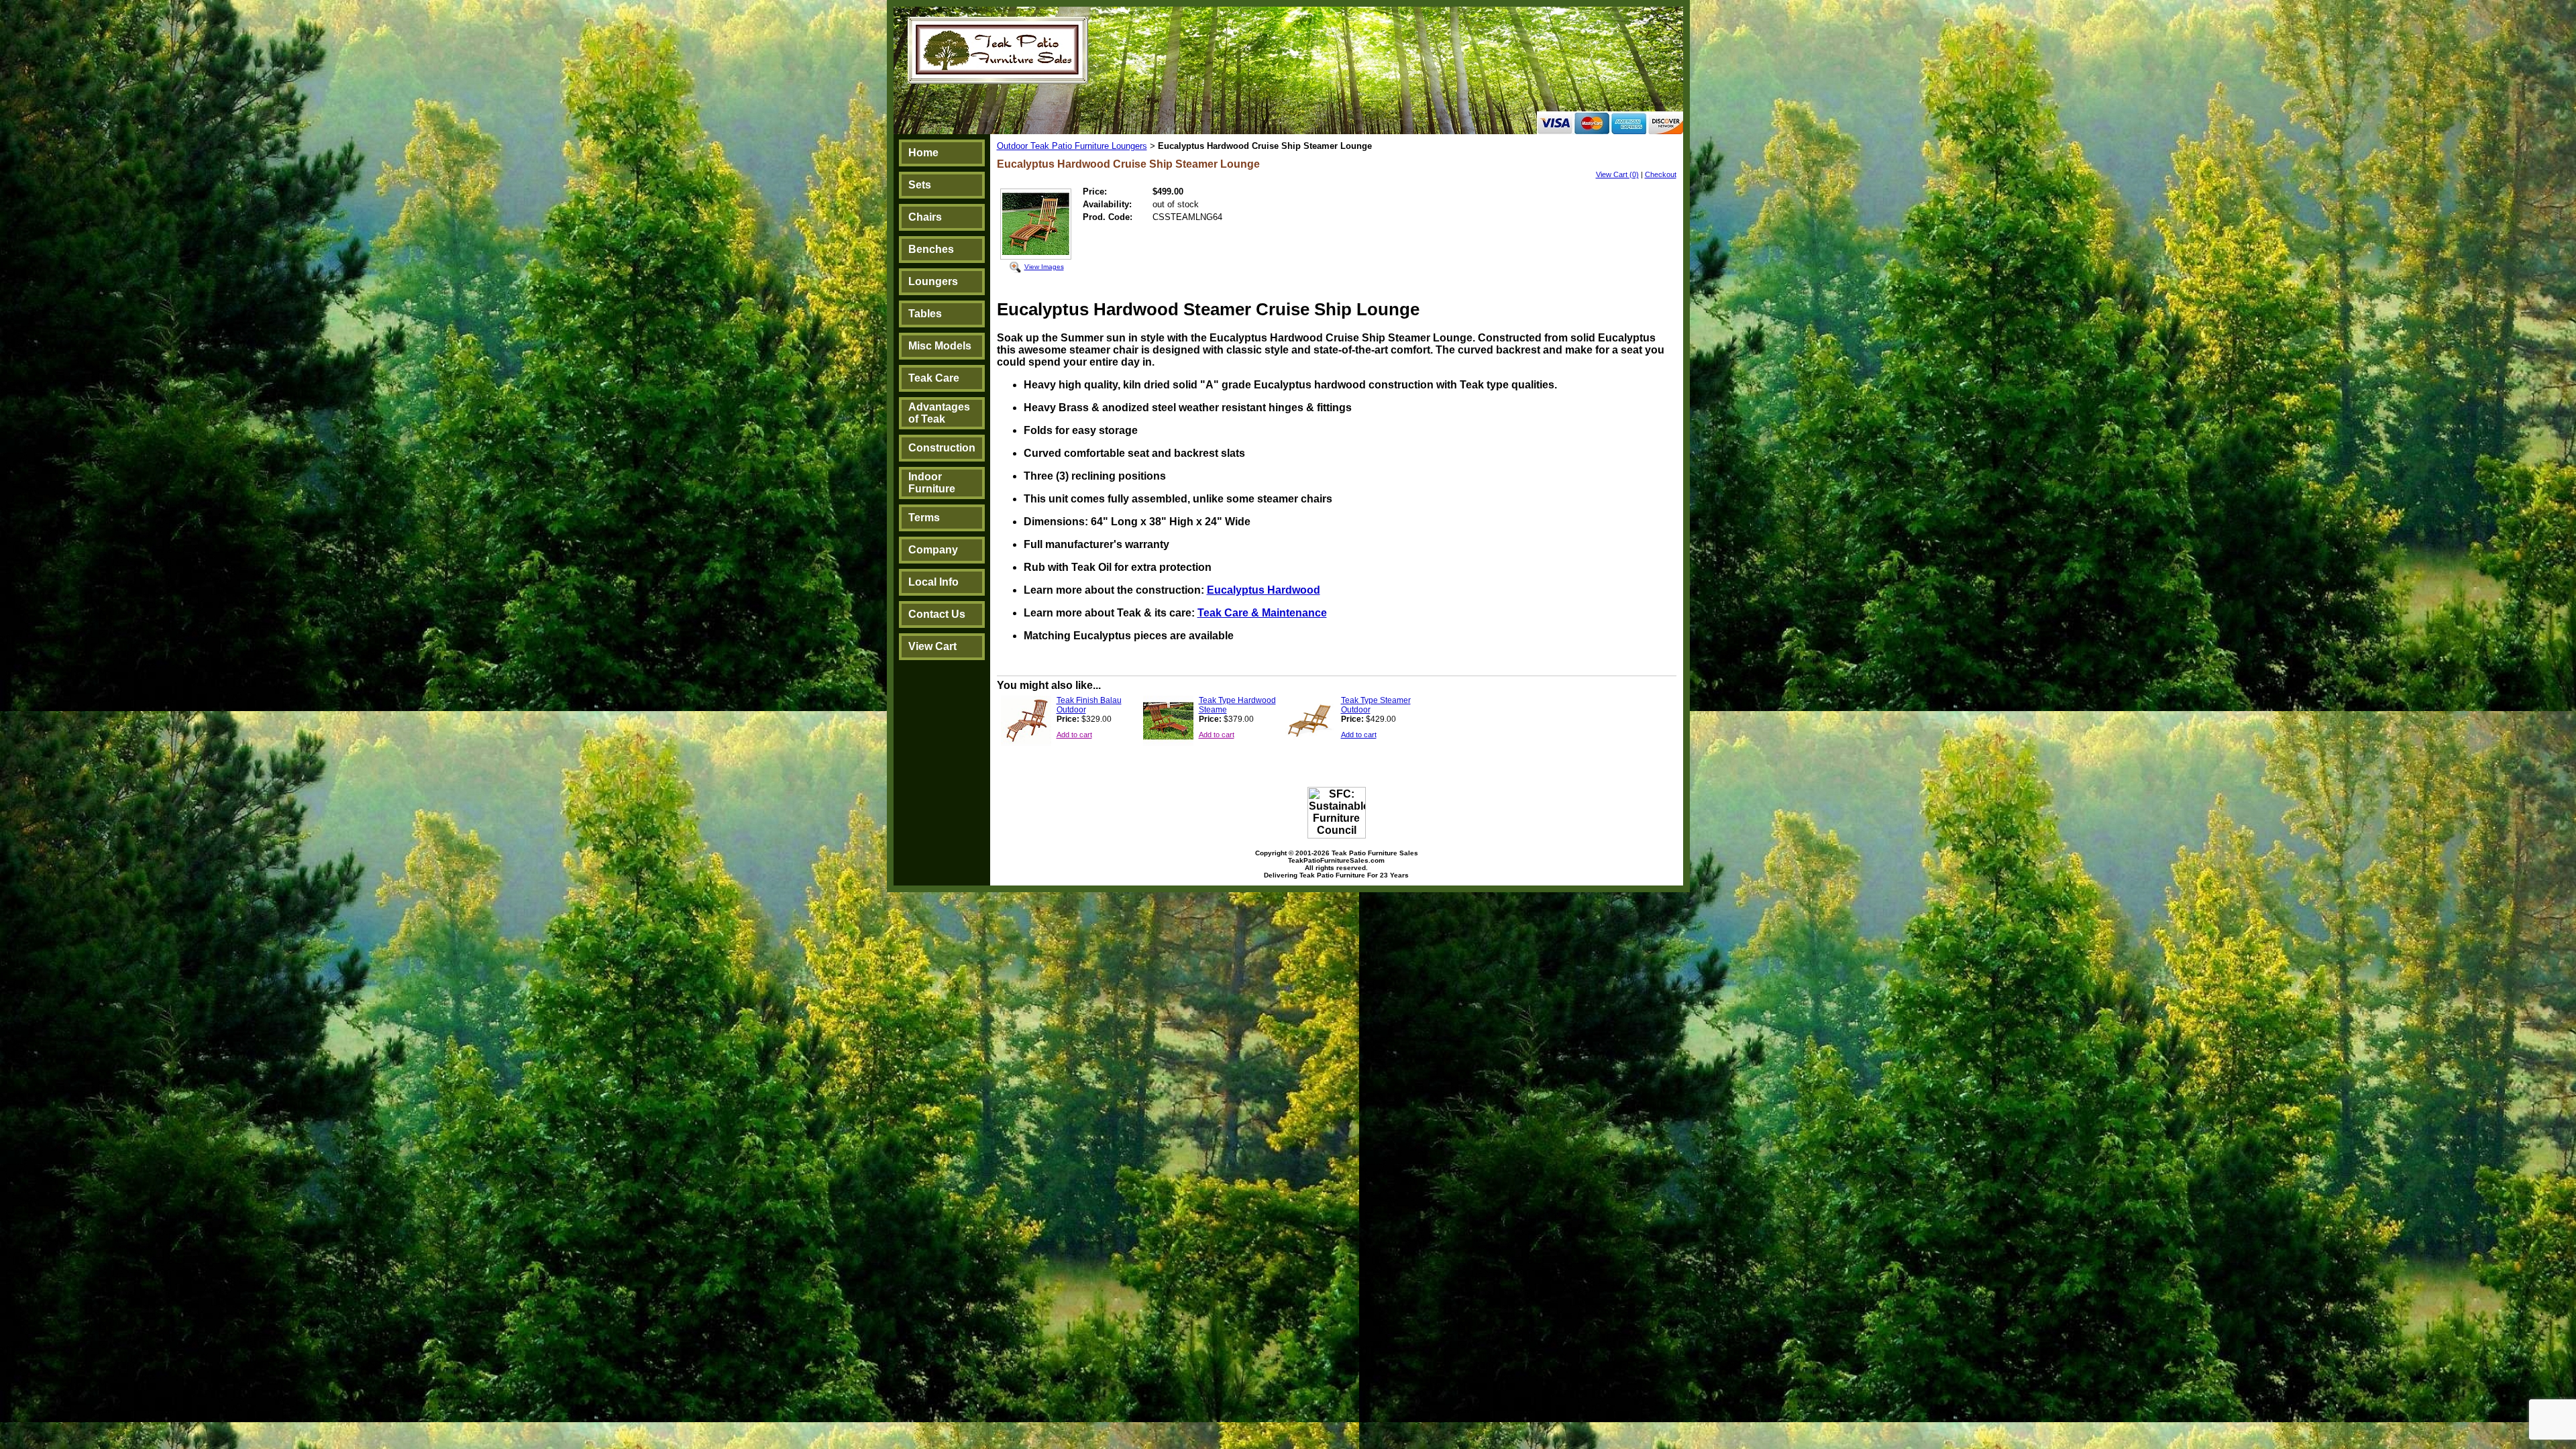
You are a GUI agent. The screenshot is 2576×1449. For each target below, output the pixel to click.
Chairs (925, 217)
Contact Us (937, 614)
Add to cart (1074, 735)
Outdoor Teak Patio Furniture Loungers (1072, 146)
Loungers (933, 281)
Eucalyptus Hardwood (1264, 590)
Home (923, 153)
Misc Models (940, 346)
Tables (925, 314)
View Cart (932, 646)
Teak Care (934, 378)
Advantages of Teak (939, 413)
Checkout (1661, 174)
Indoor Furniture (932, 483)
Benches (931, 249)
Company (933, 550)
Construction (942, 448)
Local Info (933, 582)
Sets (920, 185)
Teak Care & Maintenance (1262, 613)
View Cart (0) (1617, 174)
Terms (924, 518)
